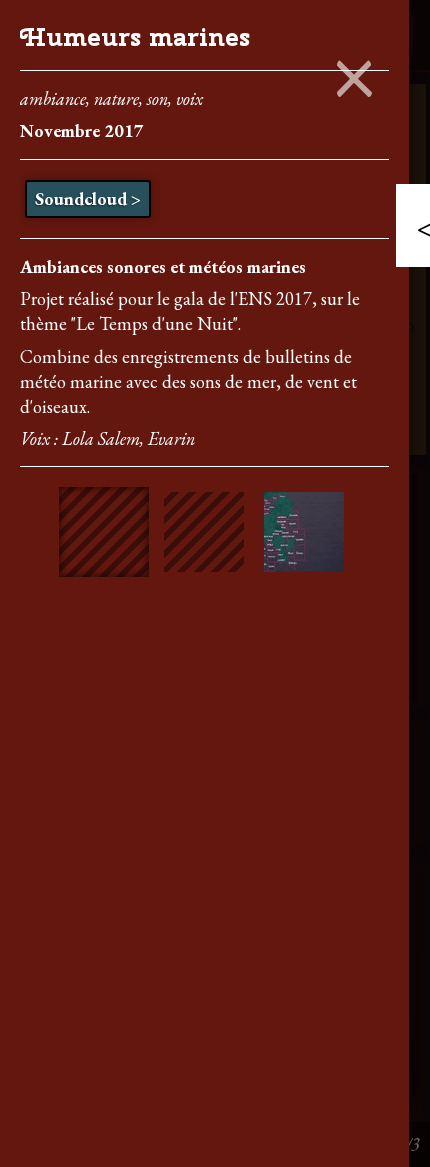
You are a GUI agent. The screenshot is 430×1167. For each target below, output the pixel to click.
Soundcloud (81, 198)
